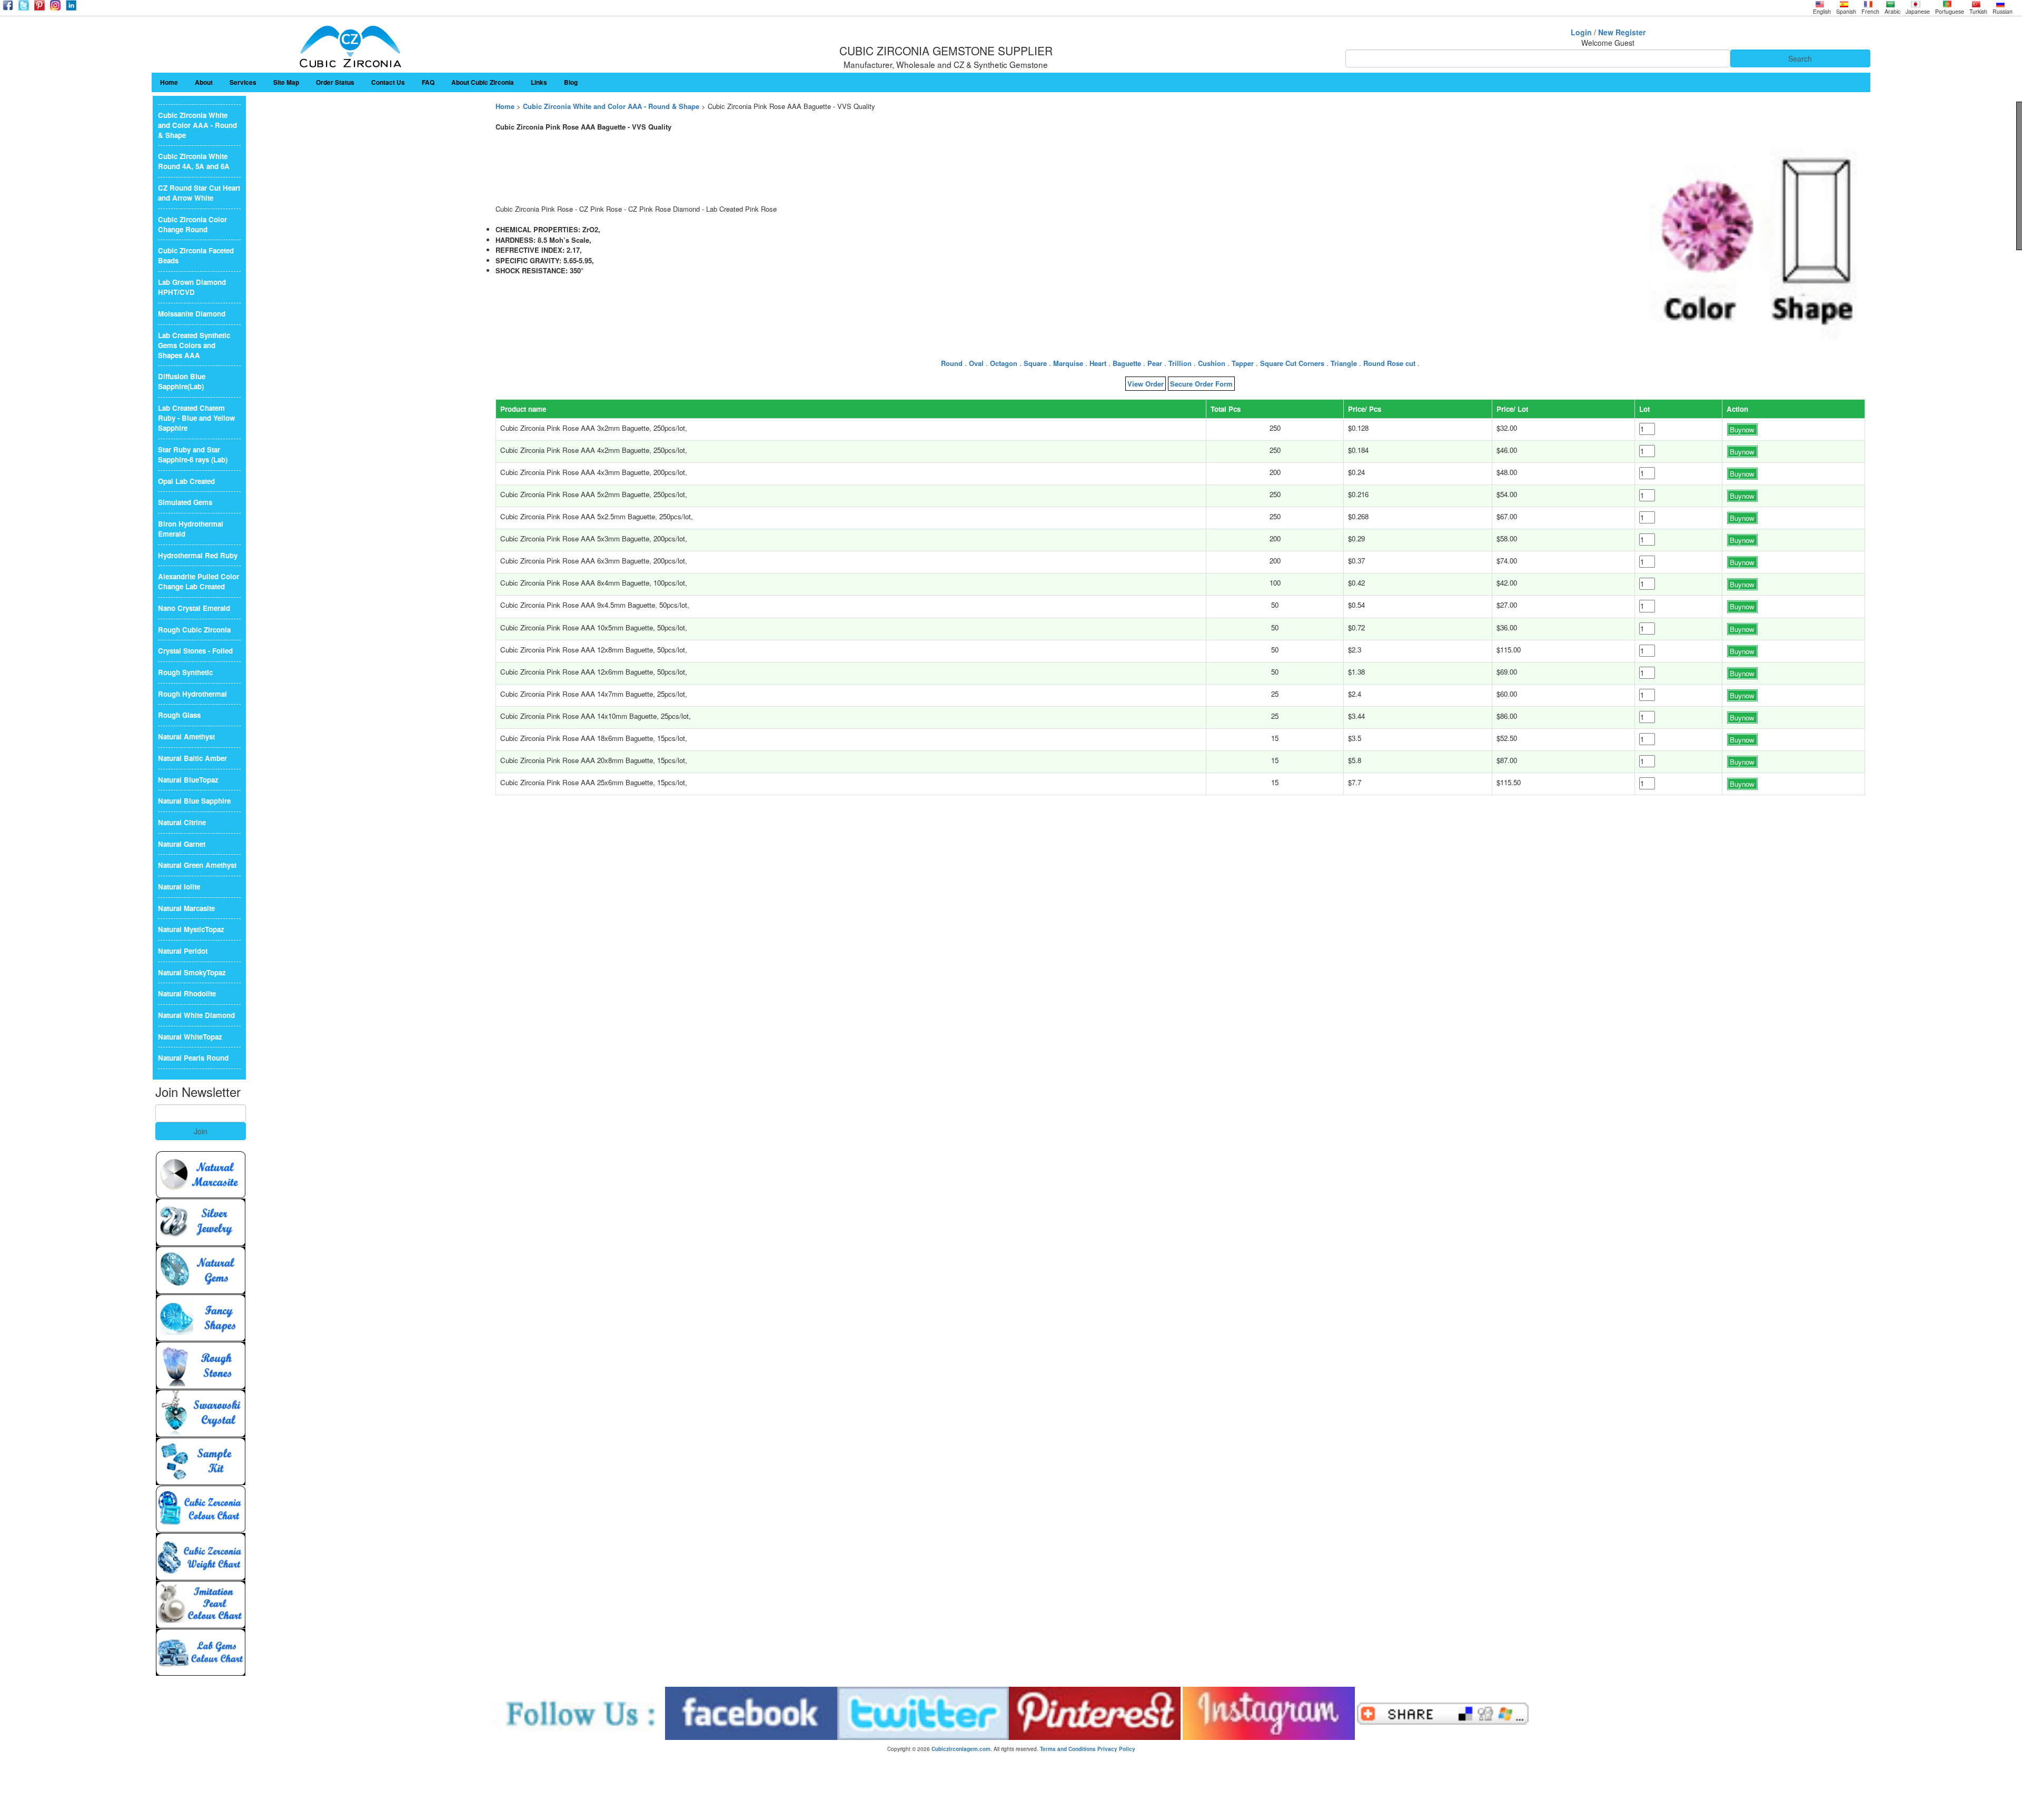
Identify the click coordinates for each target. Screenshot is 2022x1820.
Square (1035, 363)
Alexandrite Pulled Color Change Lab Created (199, 581)
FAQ (428, 82)
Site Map (286, 82)
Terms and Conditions (1068, 1749)
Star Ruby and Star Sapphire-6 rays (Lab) (193, 454)
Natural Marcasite (186, 908)
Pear (1155, 363)
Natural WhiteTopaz (190, 1037)
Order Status (335, 82)
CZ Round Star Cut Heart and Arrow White (199, 193)
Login (1581, 32)
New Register (1622, 32)
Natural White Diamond (196, 1015)
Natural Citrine (182, 822)
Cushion (1212, 363)
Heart (1098, 363)
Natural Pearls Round (193, 1058)
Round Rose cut (1389, 363)
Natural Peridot (183, 951)
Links (539, 82)
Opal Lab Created (186, 481)
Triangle (1344, 363)
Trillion (1180, 363)
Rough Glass (179, 715)
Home (169, 82)
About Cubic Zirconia (483, 82)
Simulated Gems (185, 502)
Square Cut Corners (1292, 363)
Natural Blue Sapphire (194, 801)
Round (952, 363)
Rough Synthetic (185, 672)
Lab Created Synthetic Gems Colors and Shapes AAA (194, 345)
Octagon (1004, 363)
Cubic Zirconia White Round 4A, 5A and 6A (194, 161)
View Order (1146, 384)
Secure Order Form (1201, 384)
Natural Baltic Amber (192, 758)
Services (243, 82)
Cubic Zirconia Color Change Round (192, 224)
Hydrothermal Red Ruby (198, 555)
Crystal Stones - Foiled (195, 651)
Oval (976, 363)
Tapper (1243, 363)
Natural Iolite (179, 887)
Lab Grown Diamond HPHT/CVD (192, 287)
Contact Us (388, 82)
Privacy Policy (1116, 1749)
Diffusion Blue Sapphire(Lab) (182, 381)
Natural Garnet (182, 844)
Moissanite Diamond (192, 314)
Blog (571, 82)
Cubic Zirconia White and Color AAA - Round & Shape (611, 106)
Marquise (1068, 363)
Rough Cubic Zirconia (194, 630)
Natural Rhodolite (187, 993)
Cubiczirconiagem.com (961, 1749)
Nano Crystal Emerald (194, 608)
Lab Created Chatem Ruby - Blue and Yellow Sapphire (196, 418)
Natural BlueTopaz (188, 780)
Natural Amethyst (186, 736)
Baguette (1127, 363)
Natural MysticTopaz (191, 929)
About (204, 82)
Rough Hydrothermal (192, 694)
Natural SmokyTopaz (192, 972)
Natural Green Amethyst (197, 865)
